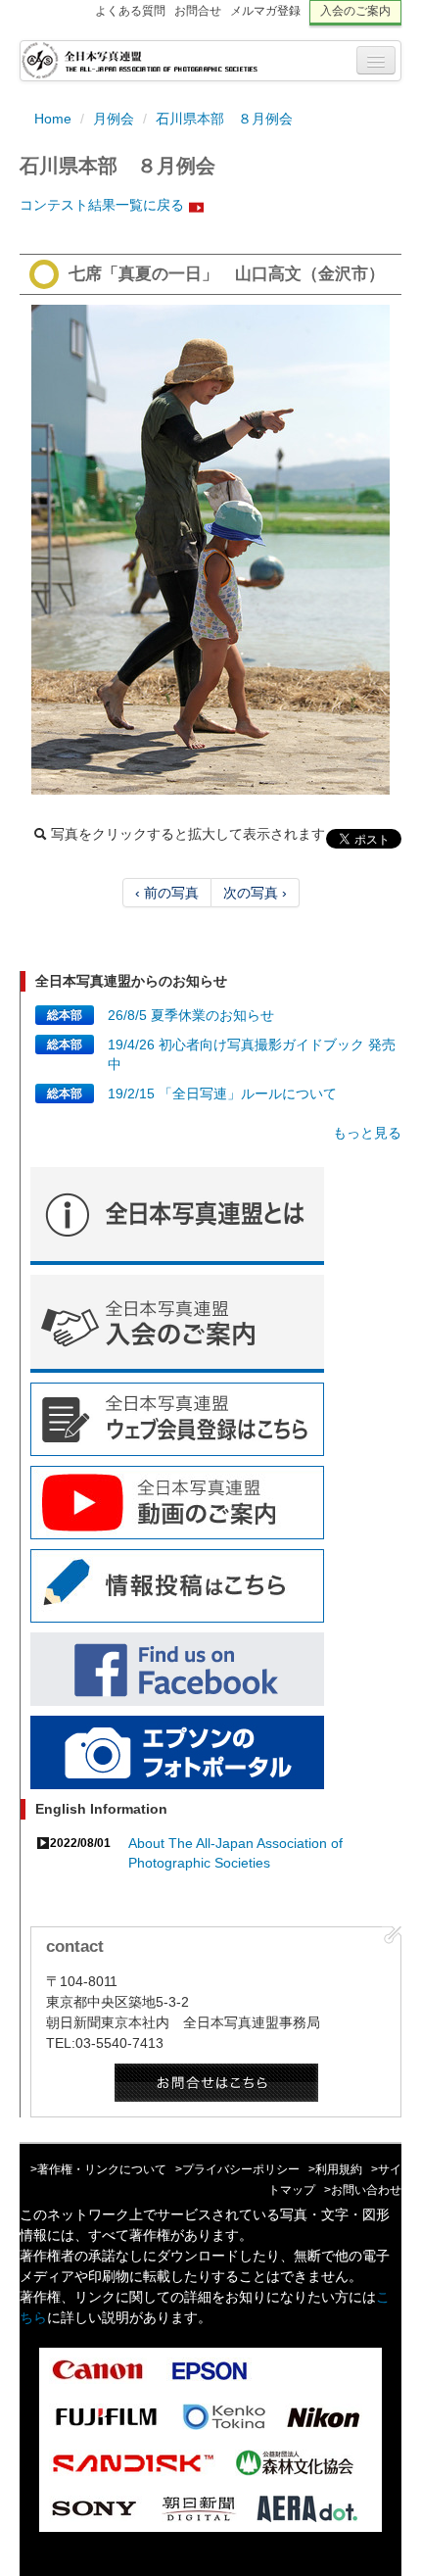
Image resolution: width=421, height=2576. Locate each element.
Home (53, 119)
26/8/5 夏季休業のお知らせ (191, 1015)
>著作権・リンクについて (98, 2169)
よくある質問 (130, 11)
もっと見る (367, 1133)
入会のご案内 (355, 11)
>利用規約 (335, 2169)
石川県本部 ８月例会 (224, 119)
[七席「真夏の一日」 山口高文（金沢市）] (210, 550)
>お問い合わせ (363, 2190)
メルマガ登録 (265, 11)
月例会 (114, 119)
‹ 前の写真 (167, 893)
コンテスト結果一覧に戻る (102, 205)
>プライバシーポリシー (237, 2169)
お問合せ (198, 11)
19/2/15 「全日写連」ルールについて (222, 1094)
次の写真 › (255, 893)
